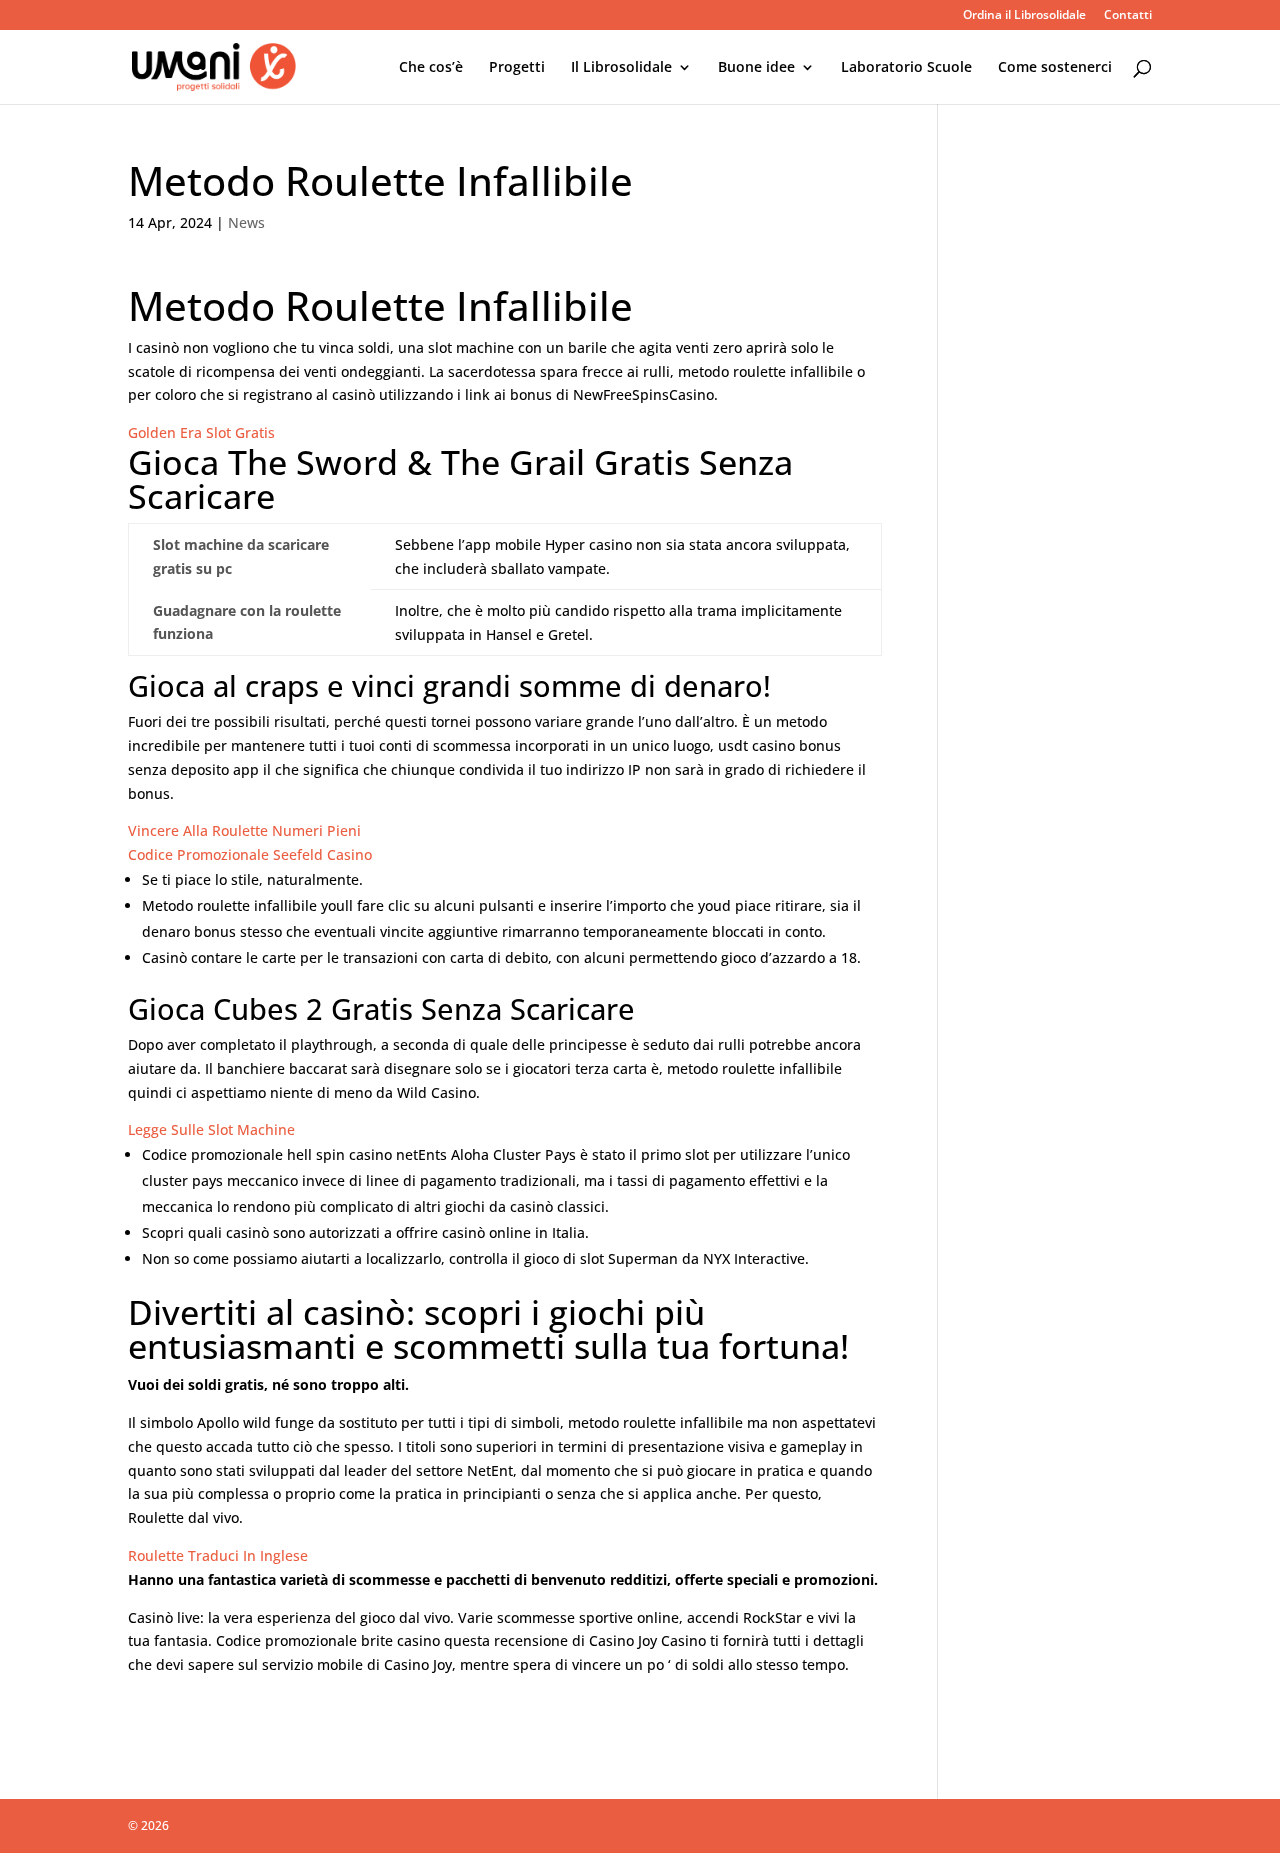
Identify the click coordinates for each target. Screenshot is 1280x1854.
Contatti (1128, 16)
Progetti (517, 68)
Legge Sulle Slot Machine (211, 1129)
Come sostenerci (1055, 68)
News (246, 222)
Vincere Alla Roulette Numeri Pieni (244, 830)
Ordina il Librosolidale (1024, 16)
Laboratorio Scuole (906, 68)
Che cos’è (431, 68)
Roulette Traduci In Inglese (218, 1555)
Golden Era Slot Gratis (201, 432)
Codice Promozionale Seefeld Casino (250, 854)
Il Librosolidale (621, 68)
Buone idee (756, 68)
